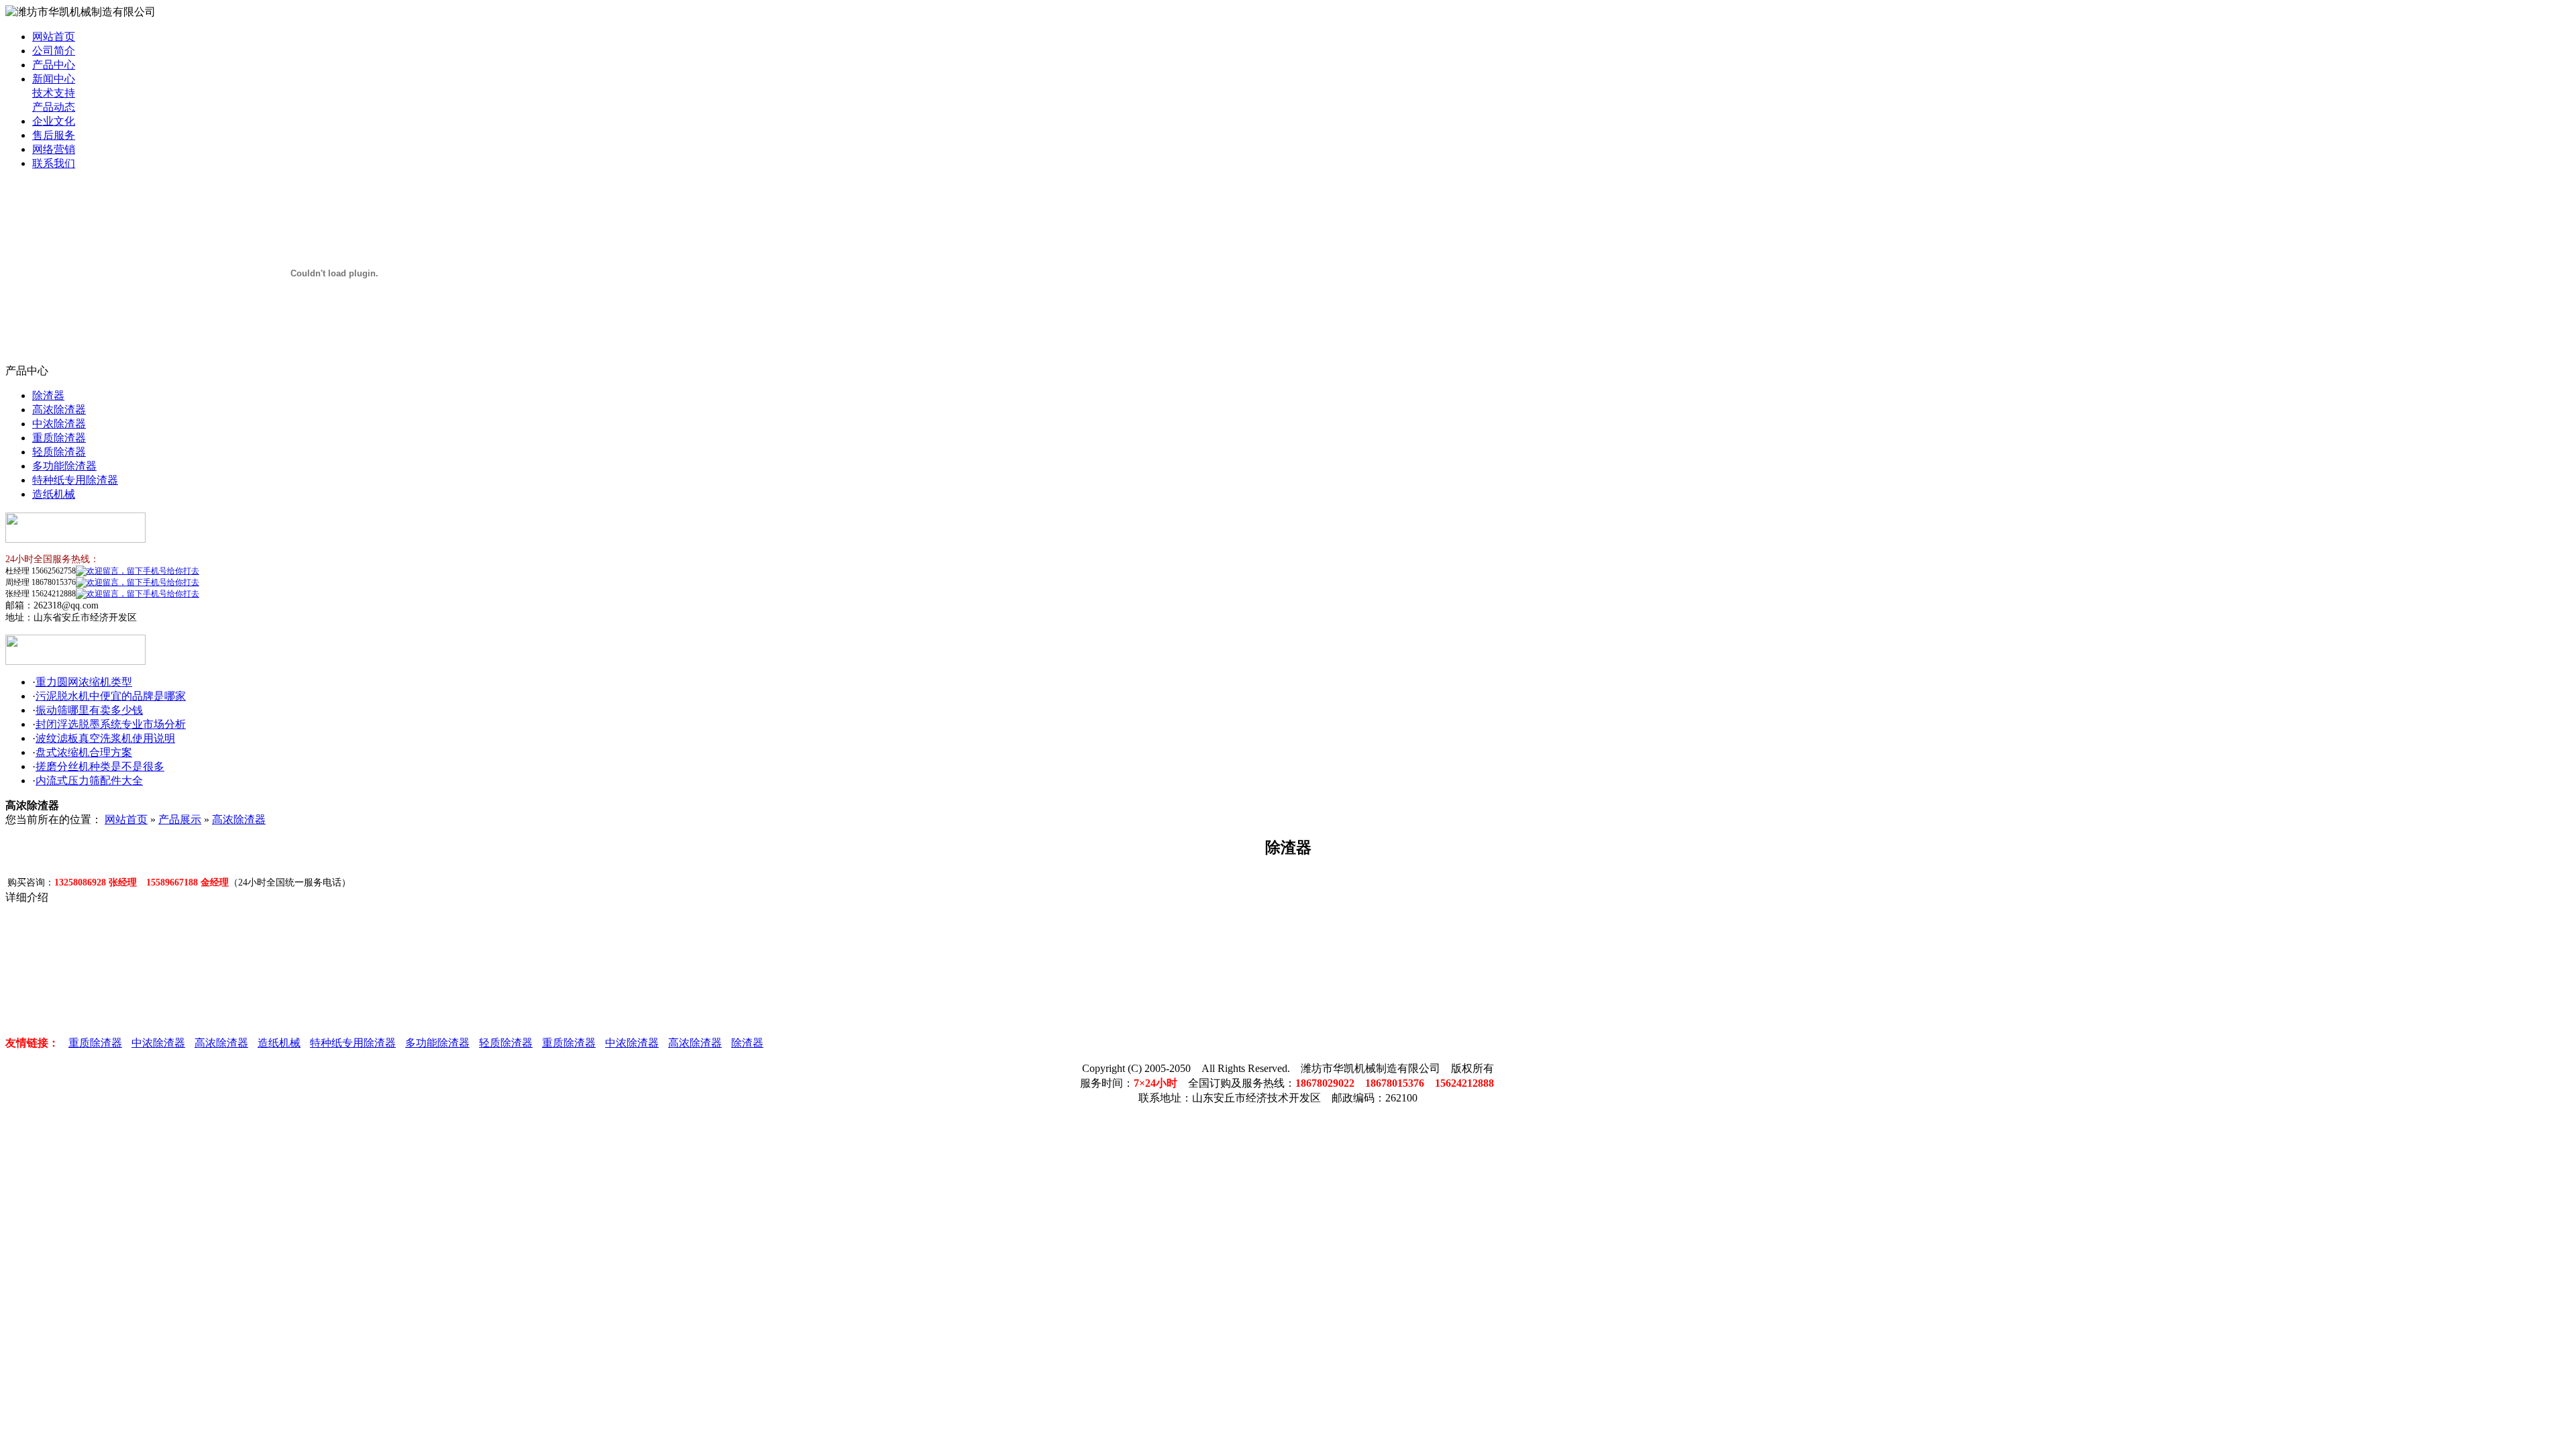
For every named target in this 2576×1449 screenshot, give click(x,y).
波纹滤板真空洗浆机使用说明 (105, 738)
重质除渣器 (59, 438)
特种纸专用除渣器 (75, 480)
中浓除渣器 (59, 424)
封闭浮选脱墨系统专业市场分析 (111, 724)
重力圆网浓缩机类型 (84, 682)
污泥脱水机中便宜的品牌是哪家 (111, 696)
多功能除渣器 (64, 466)
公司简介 (54, 51)
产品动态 (54, 107)
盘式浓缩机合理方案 (84, 752)
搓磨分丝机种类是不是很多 (100, 766)
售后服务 (54, 135)
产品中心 (54, 65)
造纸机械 (54, 494)
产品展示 (180, 819)
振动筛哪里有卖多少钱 (89, 710)
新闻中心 (54, 79)
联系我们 (54, 163)
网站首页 (54, 37)
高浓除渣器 (59, 410)
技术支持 (54, 93)
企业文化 (54, 121)
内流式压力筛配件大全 (89, 781)
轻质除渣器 (59, 452)
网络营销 (54, 149)
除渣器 (48, 395)
